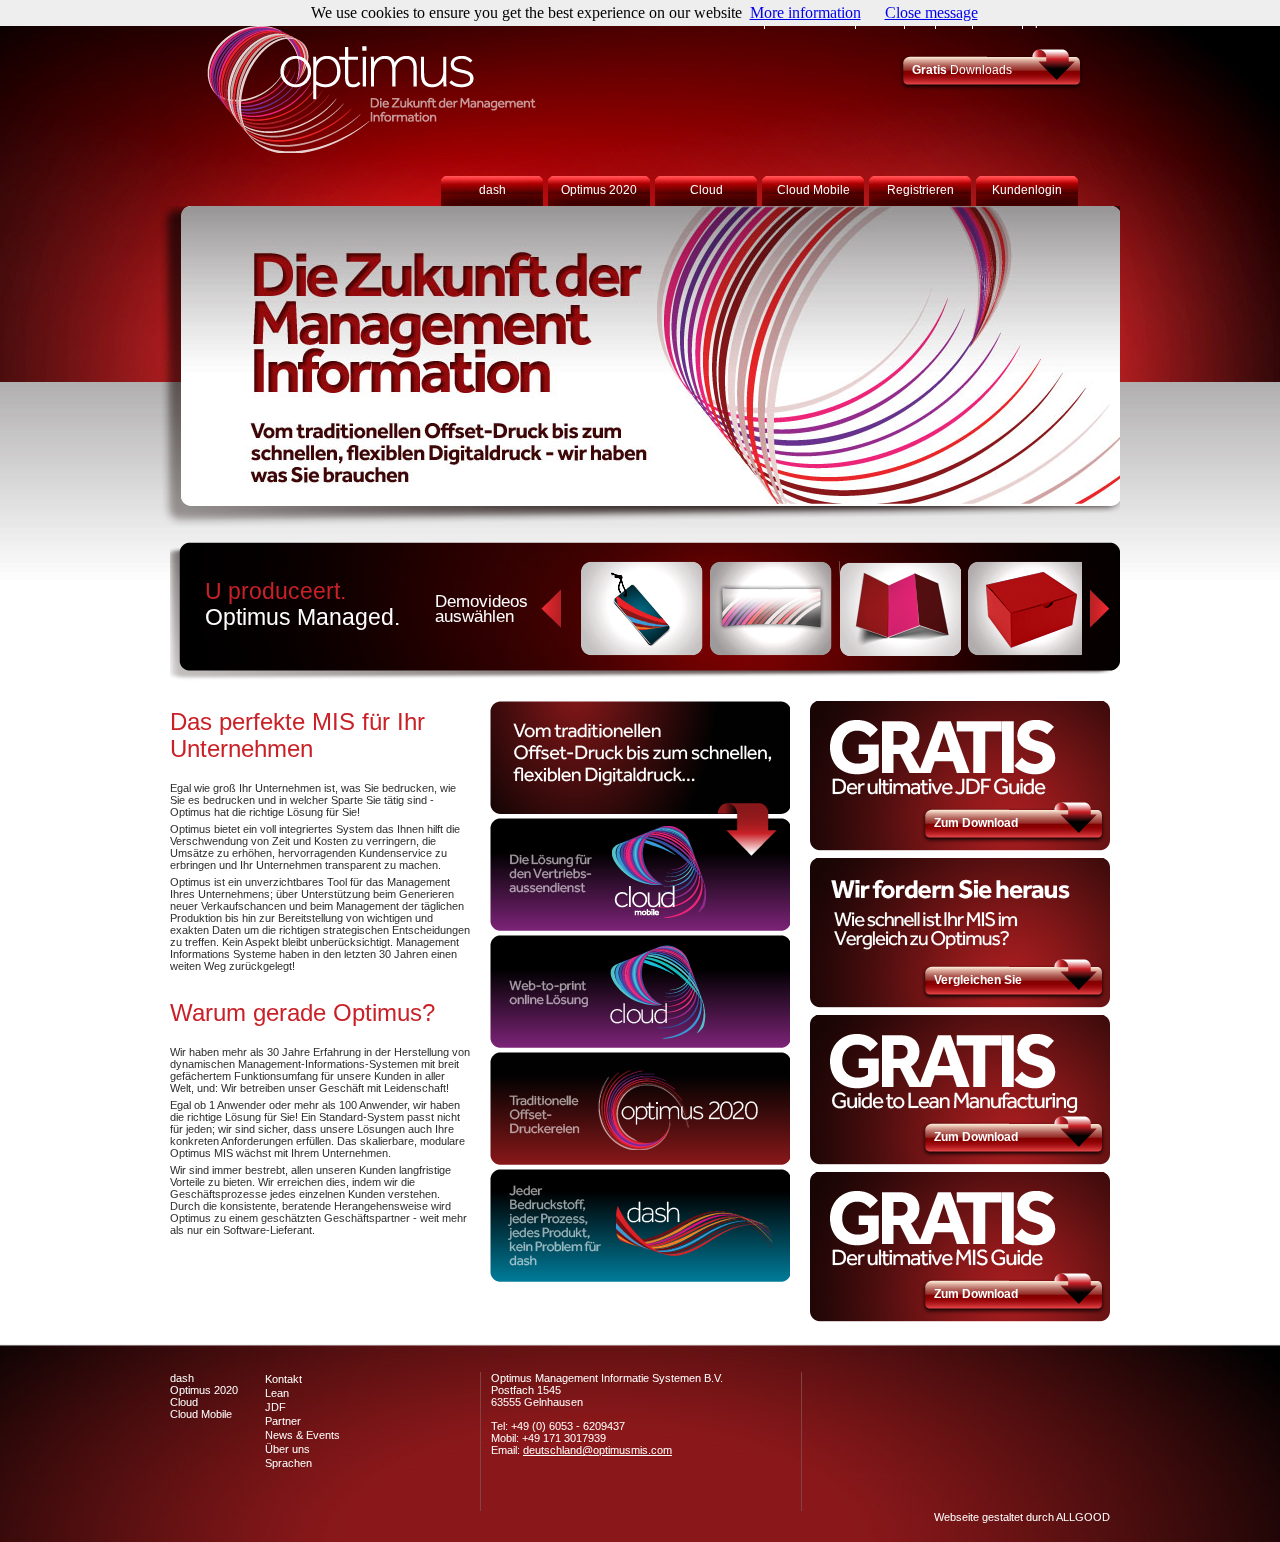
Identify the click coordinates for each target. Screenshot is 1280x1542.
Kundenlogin (1027, 190)
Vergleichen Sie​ (978, 980)
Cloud (706, 190)
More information (805, 12)
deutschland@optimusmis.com (597, 1450)
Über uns (287, 1449)
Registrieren (920, 190)
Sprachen (288, 1463)
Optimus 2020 (599, 190)
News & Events (302, 1435)
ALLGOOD (1083, 1517)
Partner (283, 1421)
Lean (277, 1393)
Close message (931, 12)
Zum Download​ (976, 823)
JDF (275, 1407)
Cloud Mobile (813, 190)
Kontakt (283, 1379)
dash (492, 190)
